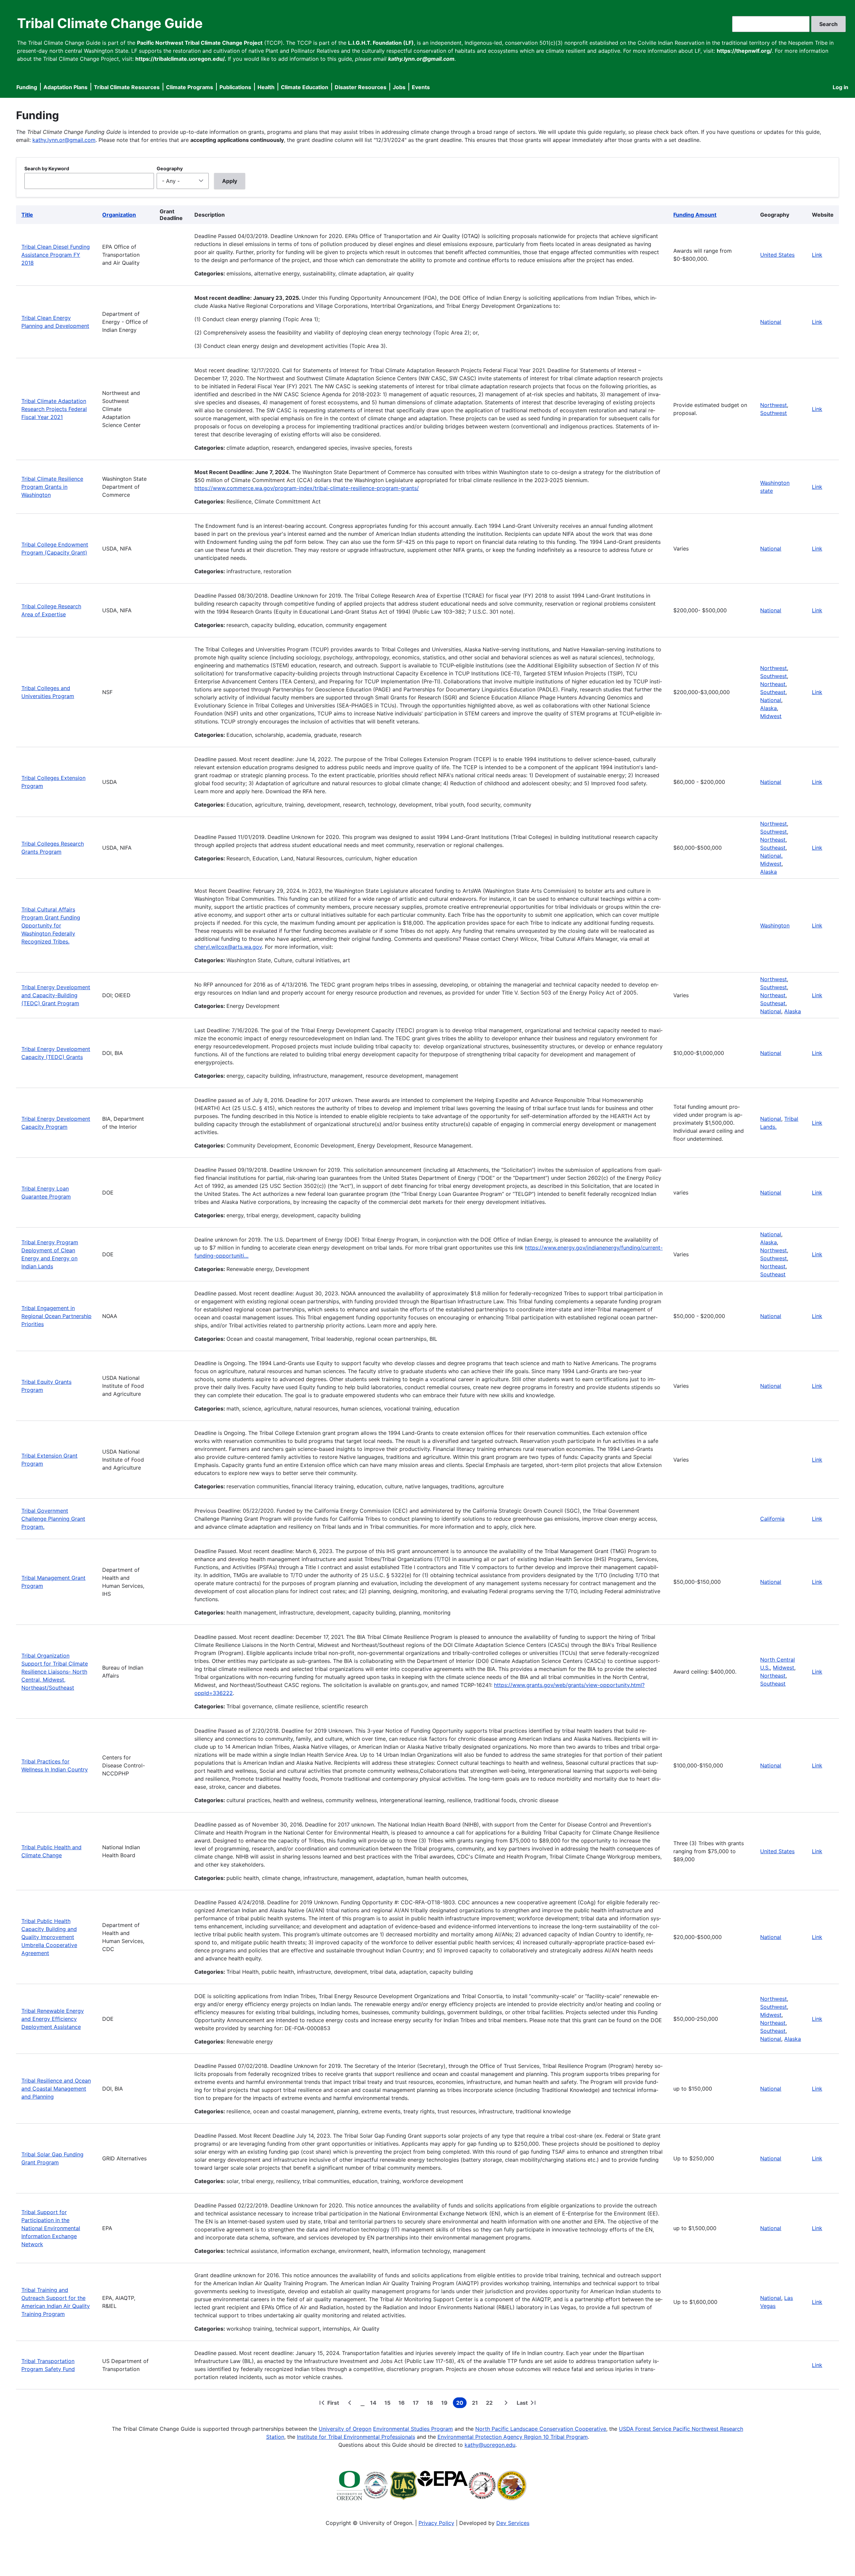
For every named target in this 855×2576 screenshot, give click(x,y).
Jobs (399, 87)
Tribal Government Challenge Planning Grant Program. (53, 1519)
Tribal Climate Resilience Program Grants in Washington (52, 487)
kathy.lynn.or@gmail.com (64, 140)
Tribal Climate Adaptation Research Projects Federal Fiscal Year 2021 (54, 409)
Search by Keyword (47, 168)
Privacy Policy (436, 2523)
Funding (27, 87)
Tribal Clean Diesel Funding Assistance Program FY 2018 (56, 255)
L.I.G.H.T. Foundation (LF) (381, 43)
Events (421, 87)
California (772, 1519)
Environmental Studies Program (413, 2429)
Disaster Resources (361, 87)
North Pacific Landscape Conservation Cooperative (541, 2429)
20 (461, 2404)
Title (27, 215)
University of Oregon (345, 2429)
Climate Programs (190, 87)
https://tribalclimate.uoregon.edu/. (181, 59)
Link (817, 255)
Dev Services (513, 2523)
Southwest (774, 413)
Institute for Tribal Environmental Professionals (356, 2437)
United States (777, 255)
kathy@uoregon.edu (490, 2445)
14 (375, 2404)
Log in (840, 87)
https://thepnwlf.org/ (744, 51)
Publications (235, 87)
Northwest (774, 405)
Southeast (773, 692)
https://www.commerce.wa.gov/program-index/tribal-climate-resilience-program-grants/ (307, 488)
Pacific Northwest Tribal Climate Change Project (200, 43)
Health (266, 87)
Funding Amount (695, 215)
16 (403, 2404)
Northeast (773, 684)
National (771, 322)
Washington (775, 925)
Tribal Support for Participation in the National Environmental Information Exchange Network (51, 2228)
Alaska (768, 708)
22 (491, 2404)
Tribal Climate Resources (127, 87)
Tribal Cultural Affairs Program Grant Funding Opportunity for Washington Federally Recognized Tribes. (51, 925)
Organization (119, 215)
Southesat (773, 1003)
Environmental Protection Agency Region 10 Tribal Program (513, 2437)
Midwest (771, 716)
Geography (170, 168)
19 (446, 2404)
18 (431, 2404)
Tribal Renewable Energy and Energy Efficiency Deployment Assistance (53, 2019)
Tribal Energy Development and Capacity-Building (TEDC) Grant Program (56, 995)
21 (476, 2404)
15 (389, 2404)
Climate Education (305, 87)
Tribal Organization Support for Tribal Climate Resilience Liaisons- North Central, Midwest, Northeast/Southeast (55, 1672)
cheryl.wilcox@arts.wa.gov (228, 947)
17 (417, 2404)
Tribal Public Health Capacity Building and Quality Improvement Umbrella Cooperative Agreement (49, 1937)
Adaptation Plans (65, 87)
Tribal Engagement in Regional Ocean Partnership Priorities (56, 1316)
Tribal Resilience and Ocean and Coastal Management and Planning (56, 2089)
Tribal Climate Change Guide (110, 23)
